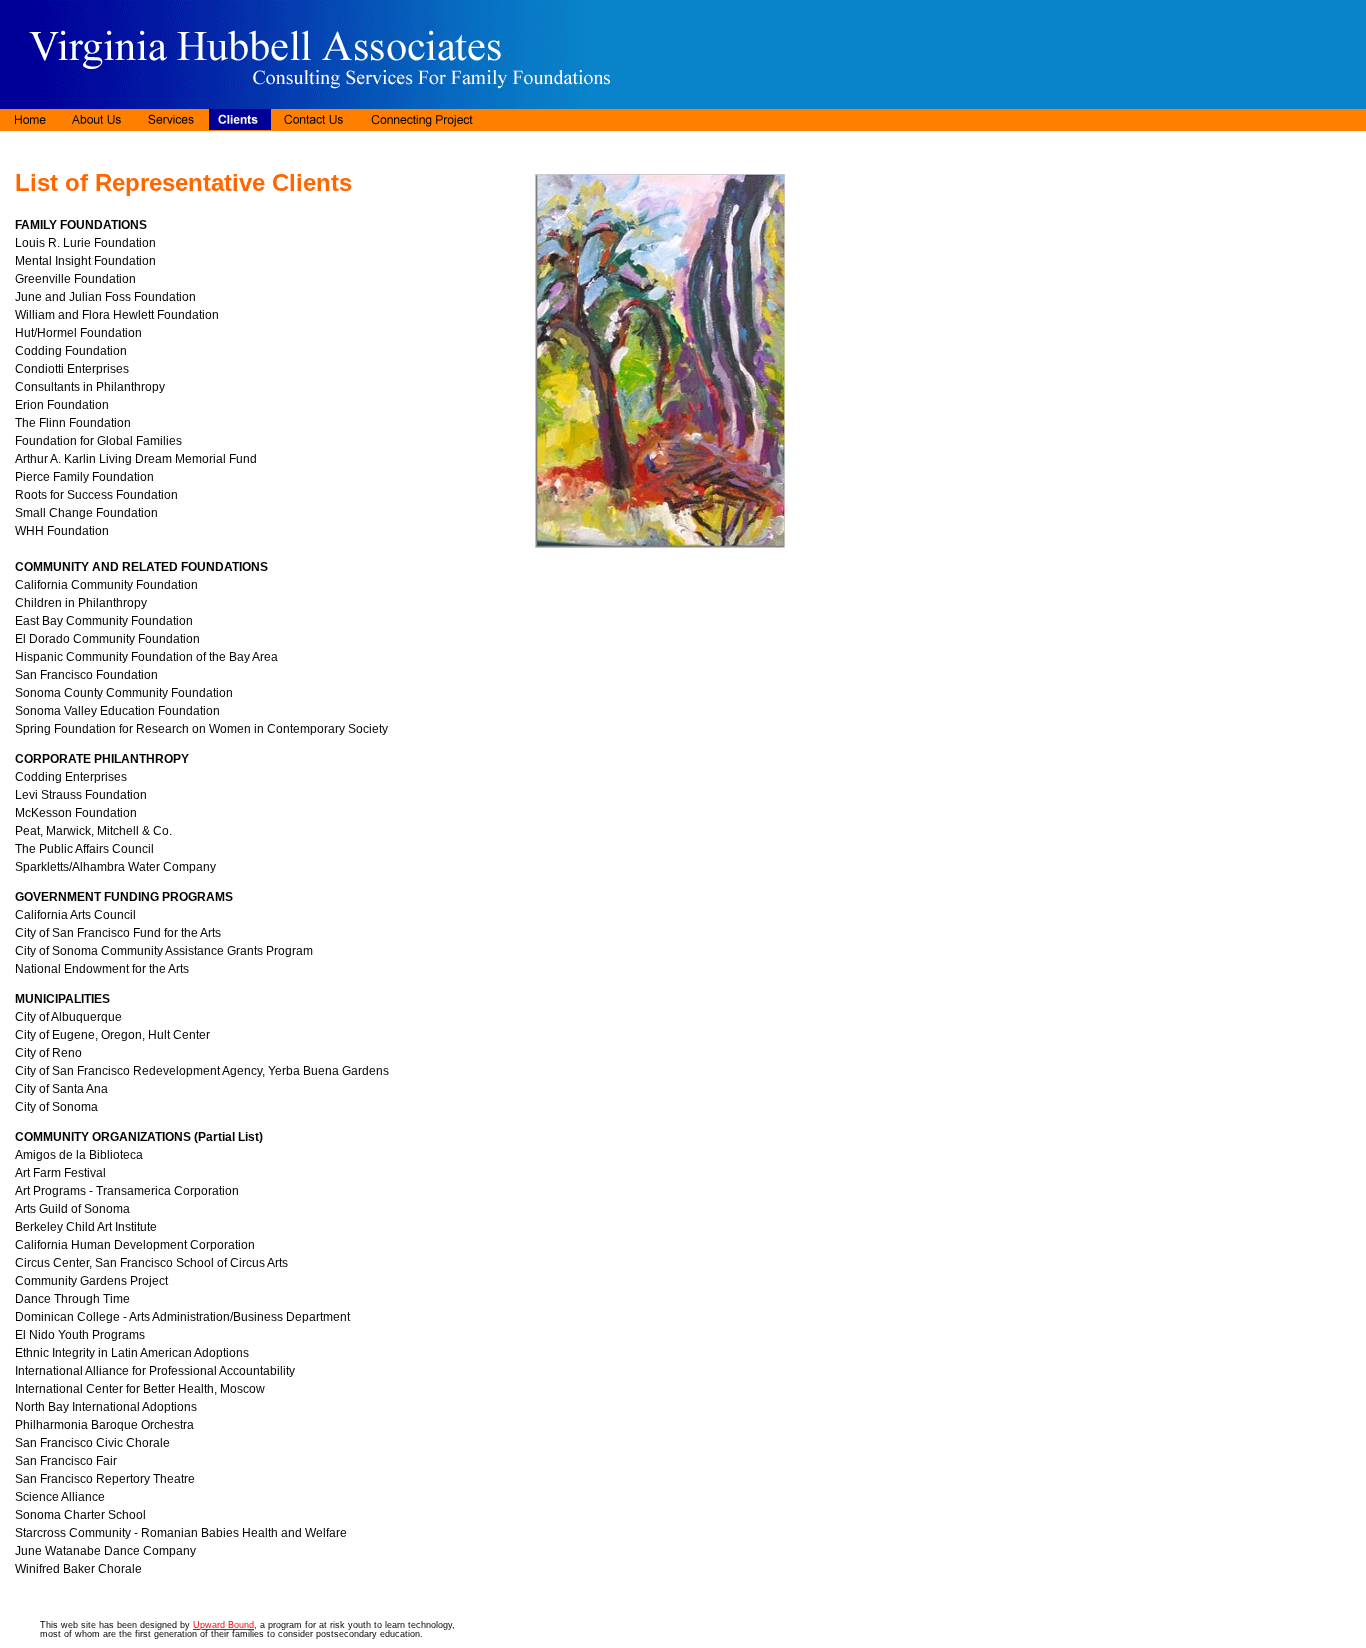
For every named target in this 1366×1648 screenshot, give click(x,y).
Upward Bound (223, 1625)
